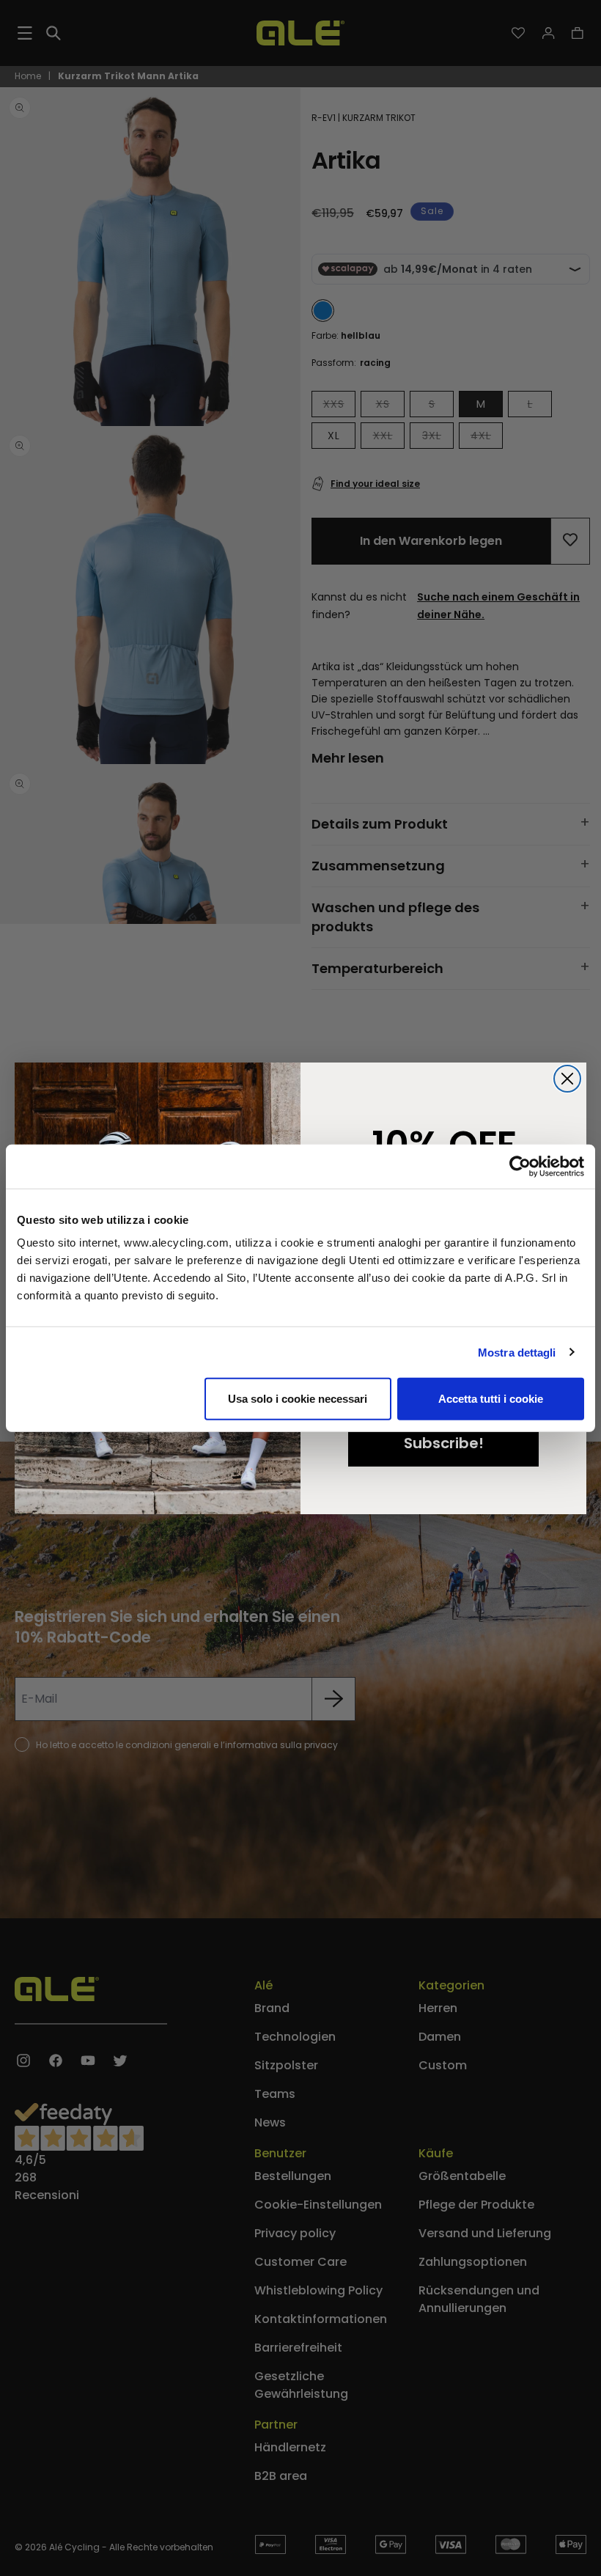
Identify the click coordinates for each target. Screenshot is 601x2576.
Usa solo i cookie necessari (298, 1399)
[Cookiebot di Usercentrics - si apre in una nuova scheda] (520, 1166)
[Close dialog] (567, 1079)
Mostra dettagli (517, 1352)
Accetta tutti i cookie (491, 1399)
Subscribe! (444, 1443)
